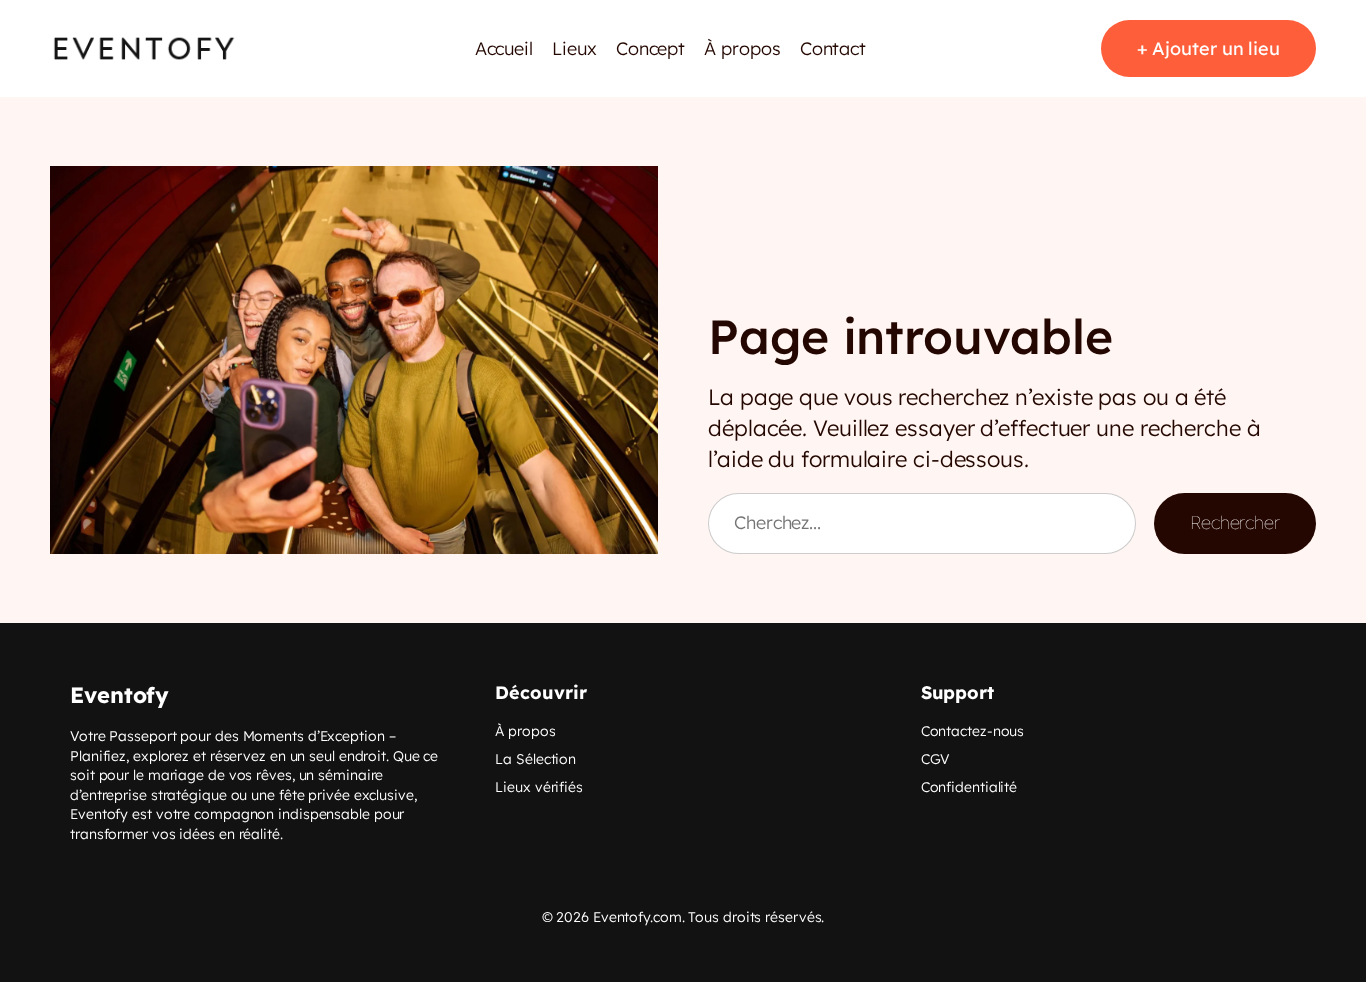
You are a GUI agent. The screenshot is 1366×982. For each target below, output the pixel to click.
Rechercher (1235, 522)
